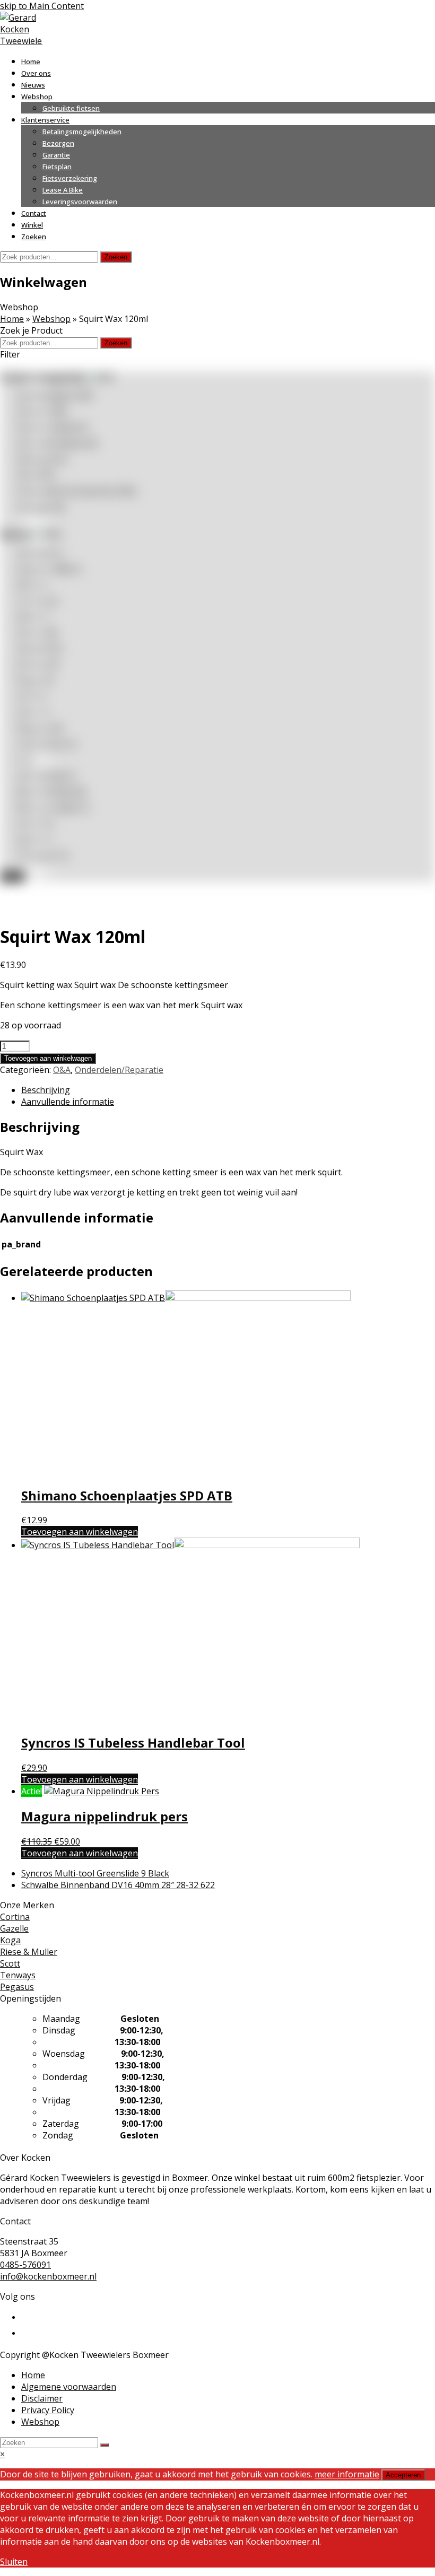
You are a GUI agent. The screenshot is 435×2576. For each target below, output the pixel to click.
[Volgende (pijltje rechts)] (416, 1288)
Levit (32, 696)
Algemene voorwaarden (69, 2387)
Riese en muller (53, 808)
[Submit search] (105, 2445)
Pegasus (39, 728)
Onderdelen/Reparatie (119, 1070)
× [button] (2, 2454)
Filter (12, 876)
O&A (36, 475)
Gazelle (39, 649)
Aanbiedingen (55, 396)
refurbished (46, 776)
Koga (35, 680)
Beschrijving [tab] (46, 1090)
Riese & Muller (51, 792)
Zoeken (116, 257)
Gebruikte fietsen (57, 443)
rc (26, 760)
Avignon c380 (49, 569)
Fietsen (41, 412)
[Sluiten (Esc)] (400, 12)
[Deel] (377, 12)
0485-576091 (25, 2265)
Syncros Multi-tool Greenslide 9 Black (95, 1873)
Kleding (42, 459)
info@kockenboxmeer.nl (48, 2276)
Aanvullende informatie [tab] (68, 1102)
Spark (34, 840)
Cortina (37, 601)
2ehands (39, 553)
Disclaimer (42, 2398)
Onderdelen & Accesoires (76, 491)
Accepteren (403, 2475)
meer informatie (347, 2474)
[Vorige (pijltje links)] (19, 1288)
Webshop (51, 319)
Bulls (32, 585)
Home (12, 319)
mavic (33, 712)
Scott (35, 824)
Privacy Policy (48, 2410)
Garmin (37, 633)
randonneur (46, 744)
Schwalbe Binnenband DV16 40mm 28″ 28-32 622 (118, 1885)
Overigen (41, 507)
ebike (33, 617)
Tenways (42, 855)
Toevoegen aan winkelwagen (48, 1058)
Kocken (37, 665)
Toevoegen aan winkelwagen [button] (80, 1532)
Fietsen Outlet (53, 427)
